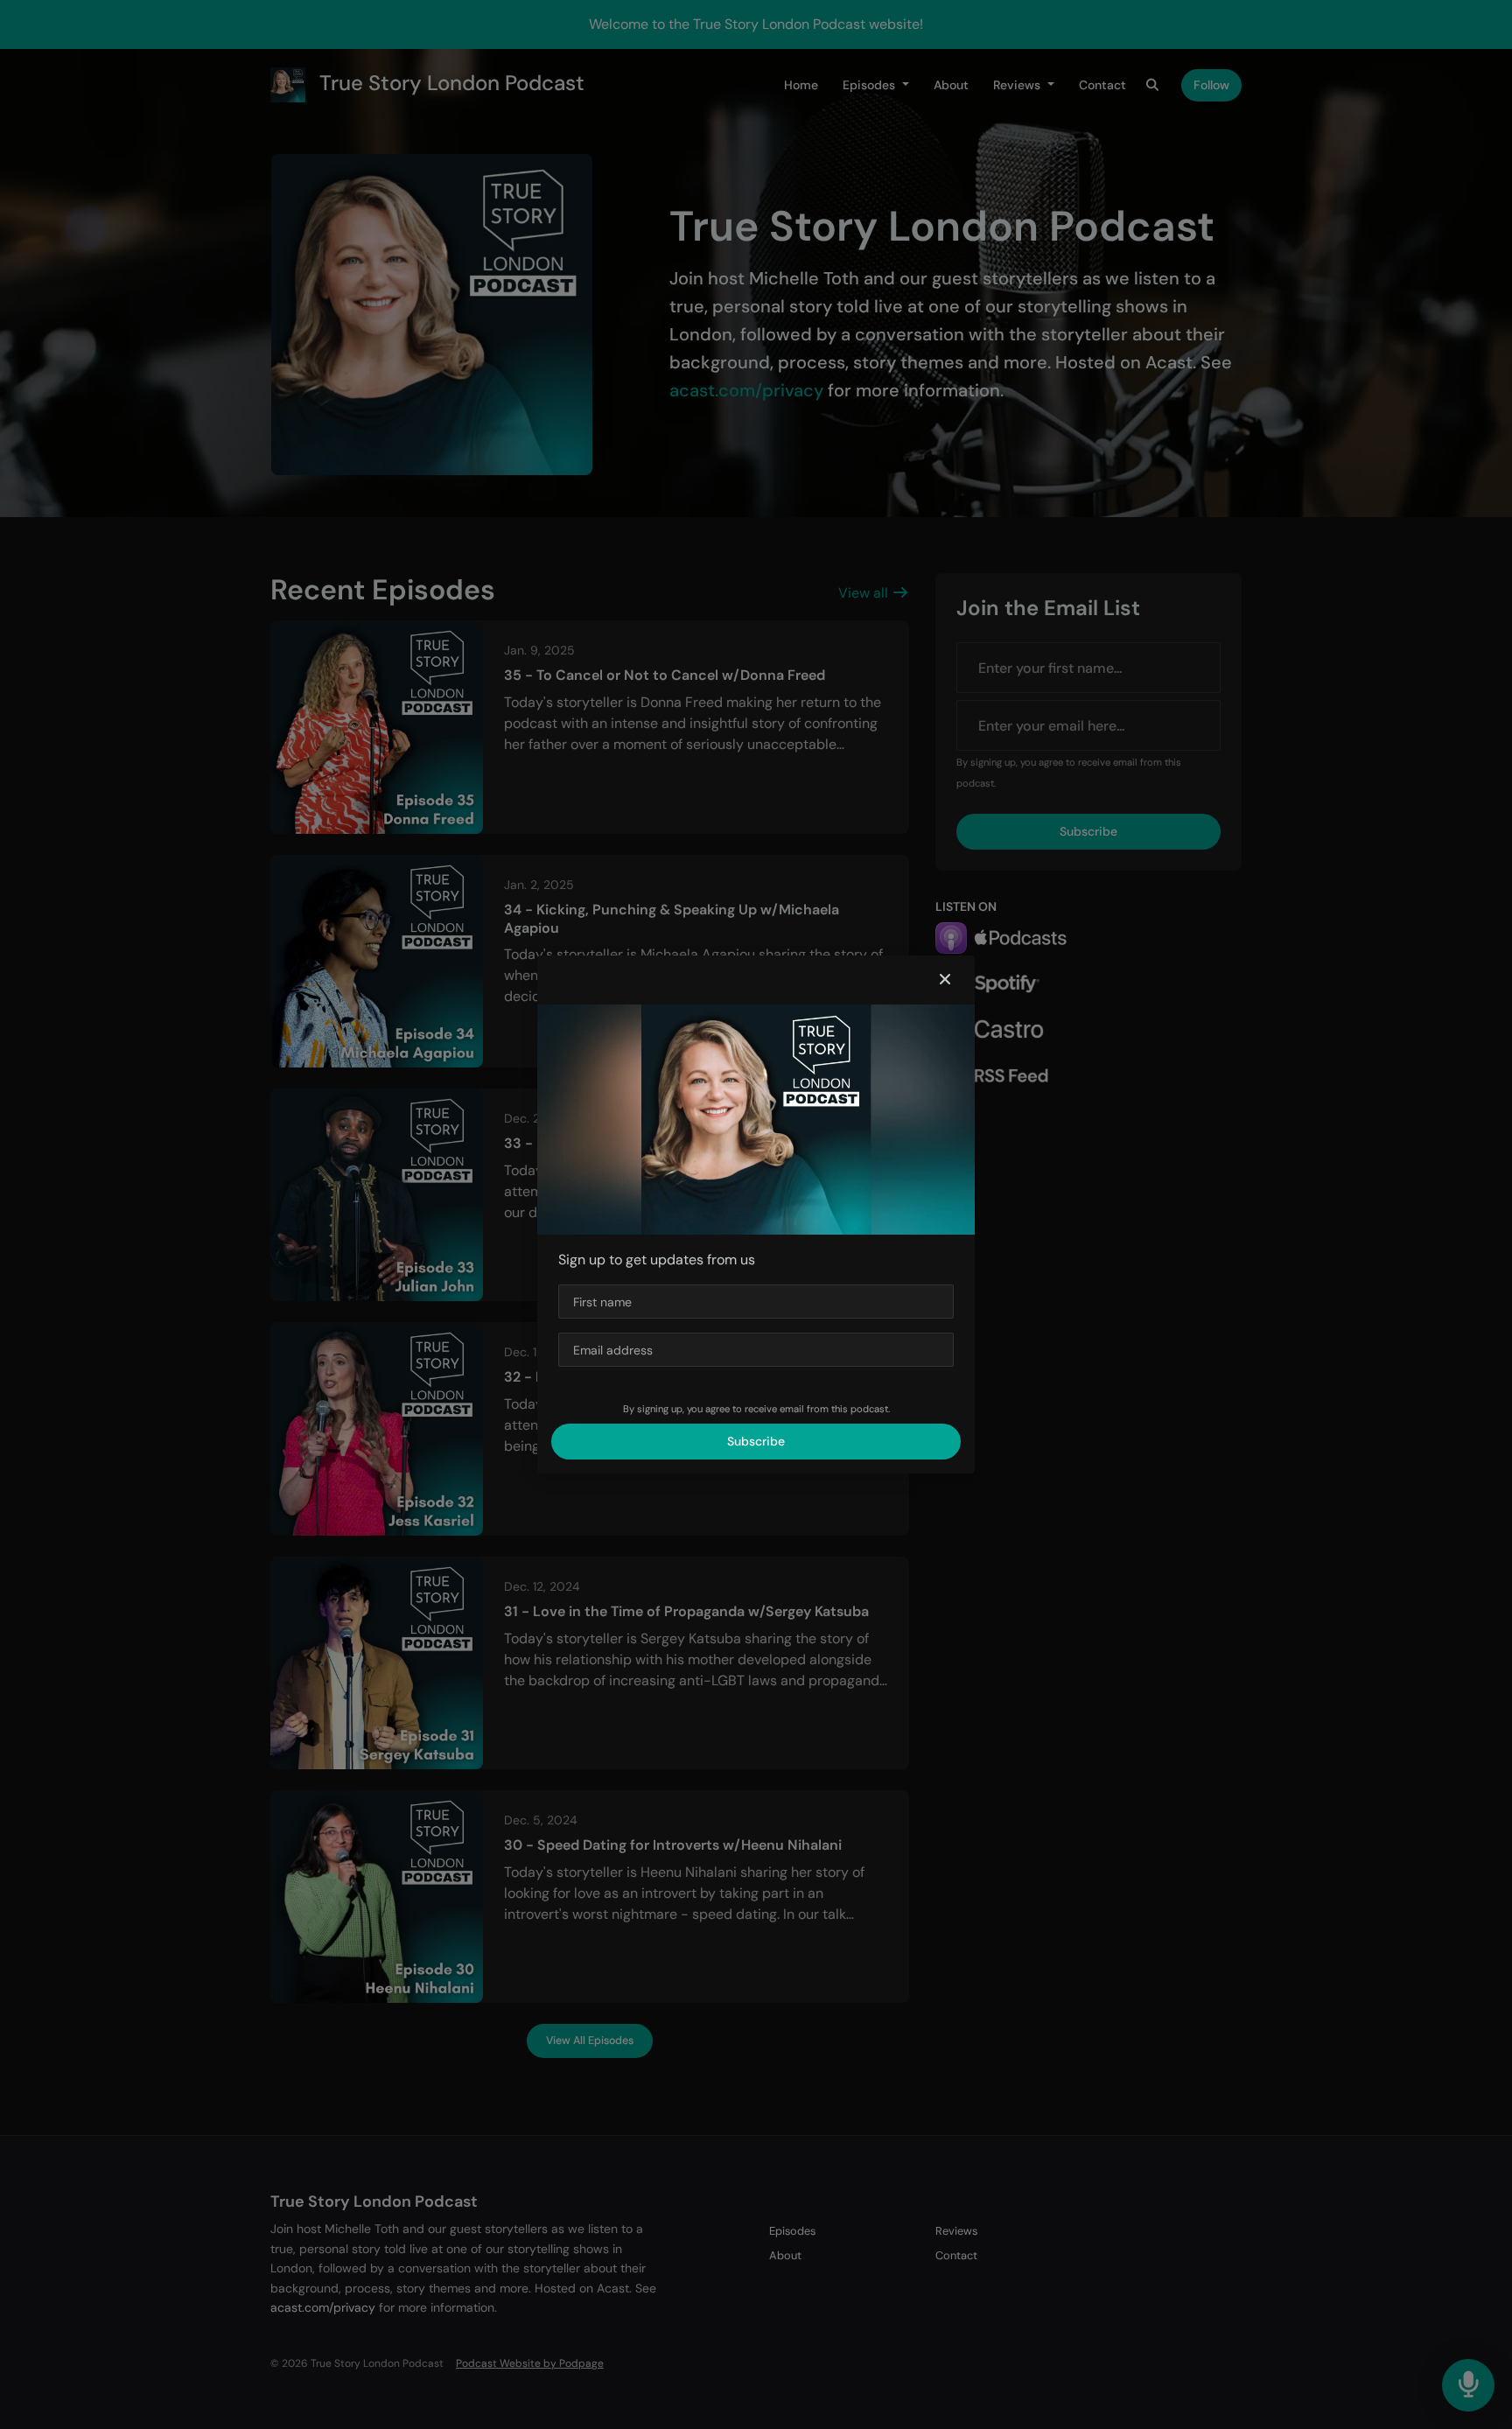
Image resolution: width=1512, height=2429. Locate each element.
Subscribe (756, 1441)
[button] (945, 980)
